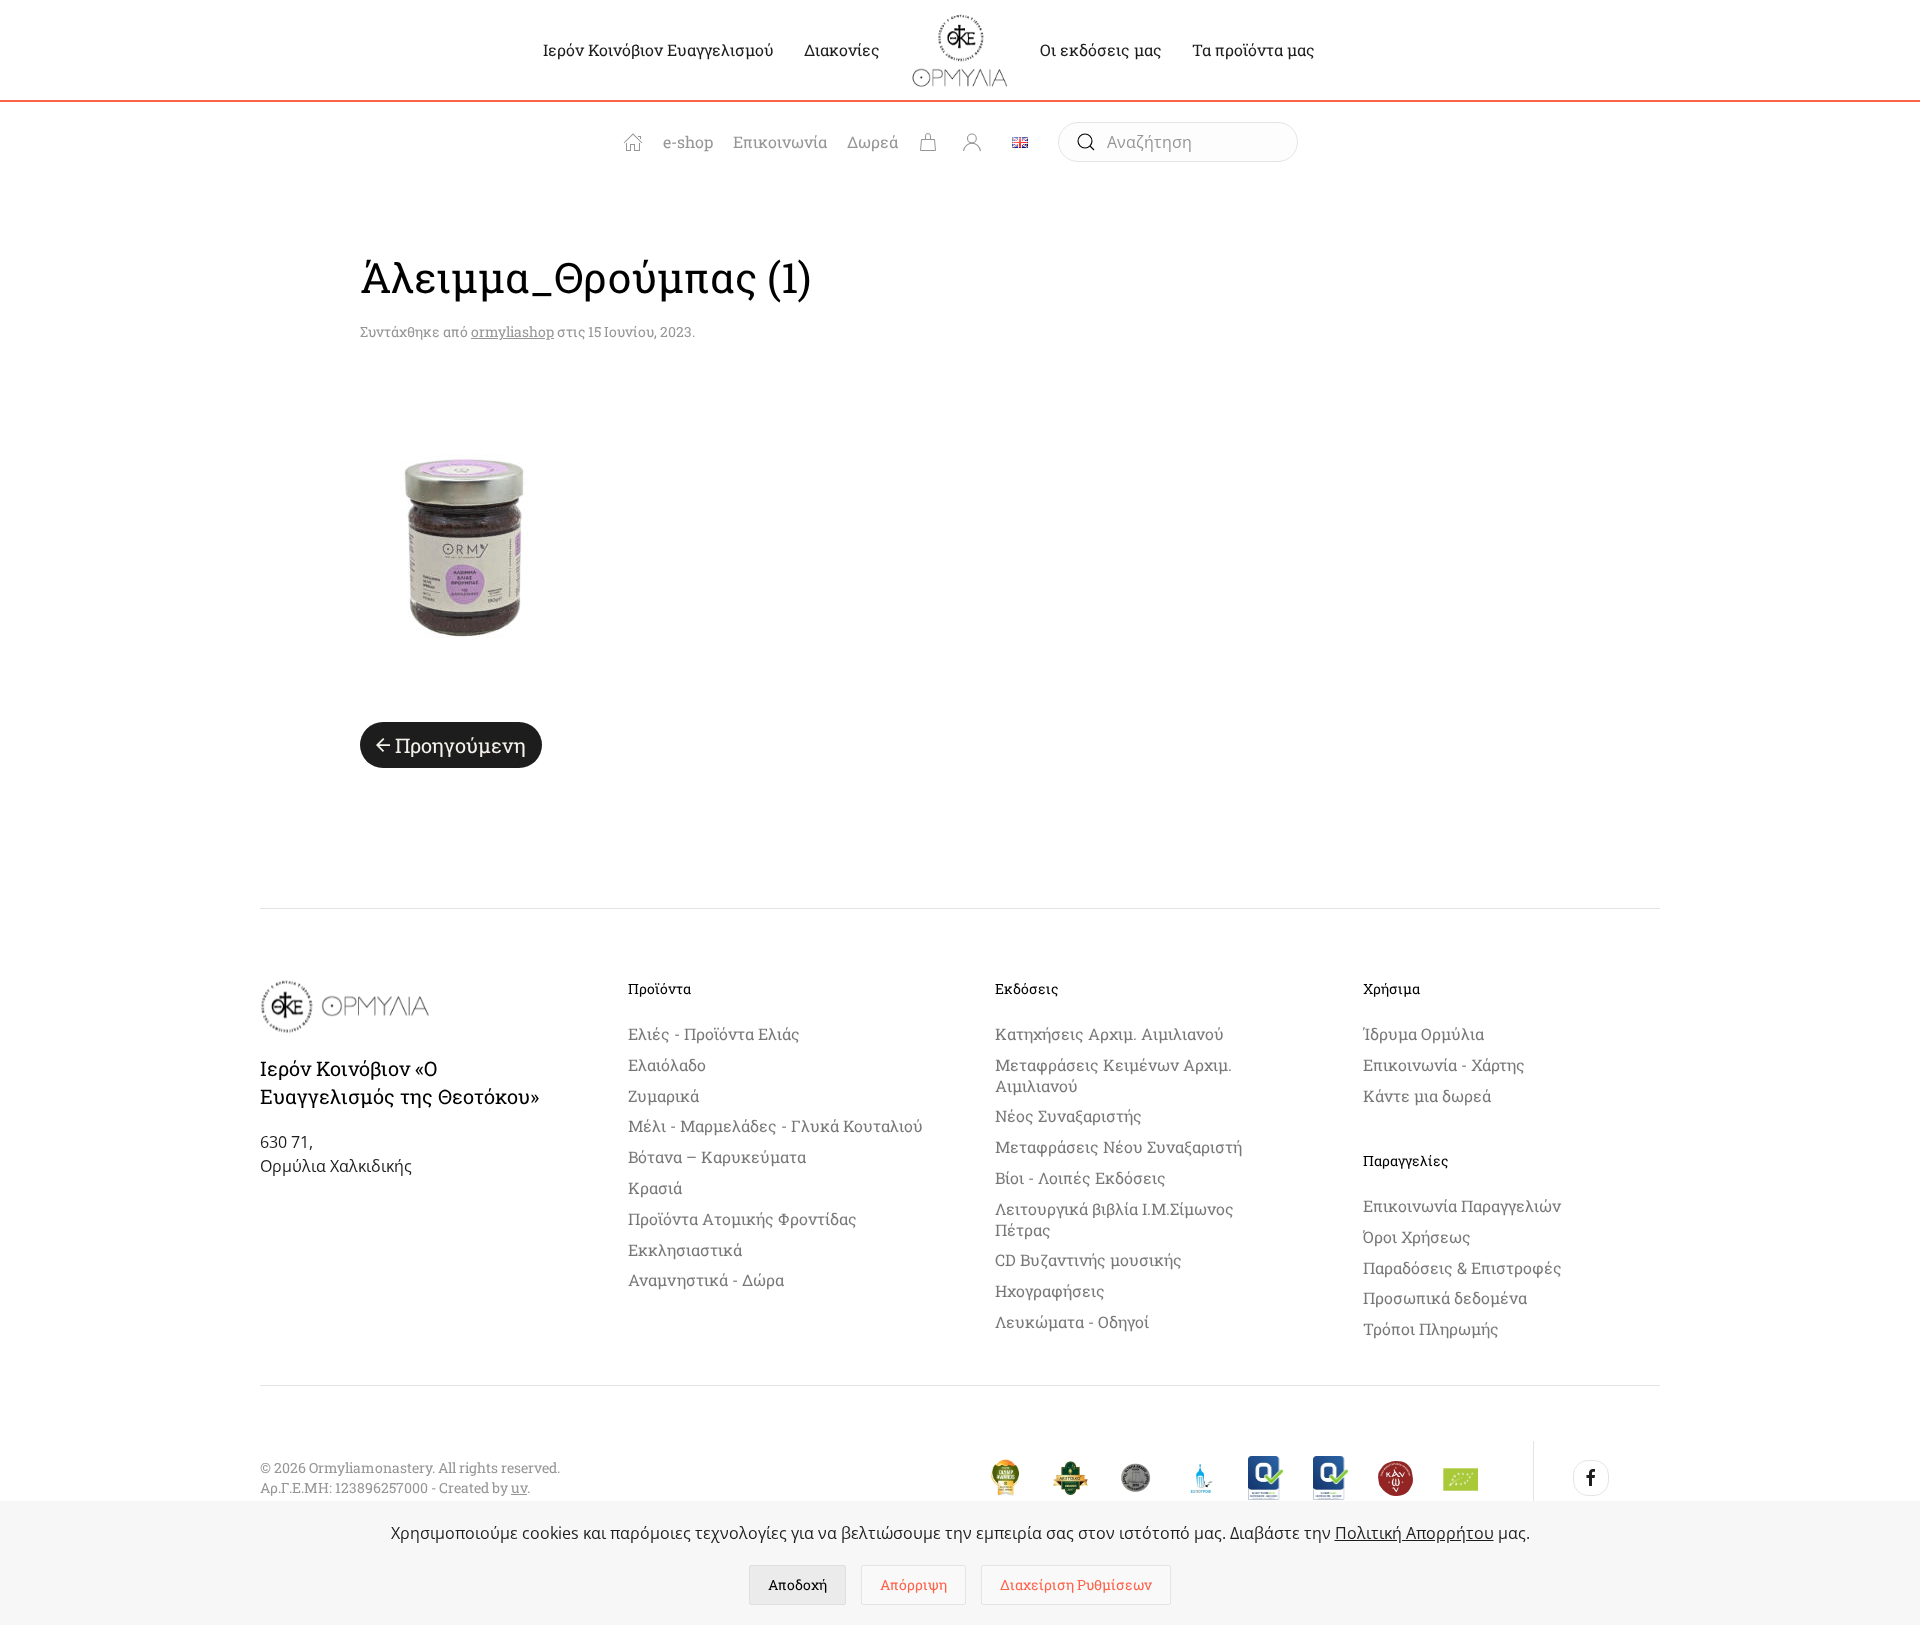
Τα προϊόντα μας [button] (1253, 49)
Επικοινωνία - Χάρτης (1444, 1064)
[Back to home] (960, 50)
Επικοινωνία (780, 141)
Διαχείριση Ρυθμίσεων (1076, 1584)
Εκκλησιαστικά (685, 1249)
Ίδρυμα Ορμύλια (1423, 1033)
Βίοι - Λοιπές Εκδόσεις (1080, 1177)
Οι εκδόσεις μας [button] (1101, 49)
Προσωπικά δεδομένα (1445, 1297)
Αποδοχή (797, 1584)
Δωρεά (872, 141)
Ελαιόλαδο (667, 1064)
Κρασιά (655, 1187)
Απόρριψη (913, 1584)
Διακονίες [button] (842, 49)
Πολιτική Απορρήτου (1414, 1533)
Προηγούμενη (460, 745)
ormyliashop (512, 331)
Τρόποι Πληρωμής (1431, 1328)
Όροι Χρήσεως (1417, 1236)
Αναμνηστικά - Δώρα (706, 1279)
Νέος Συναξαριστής (1068, 1115)
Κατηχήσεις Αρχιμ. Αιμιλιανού (1109, 1033)
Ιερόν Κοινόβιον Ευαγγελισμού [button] (658, 49)
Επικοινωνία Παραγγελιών (1462, 1205)
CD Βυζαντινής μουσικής (1088, 1259)
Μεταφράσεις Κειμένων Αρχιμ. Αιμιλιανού (1113, 1075)
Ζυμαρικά (663, 1095)
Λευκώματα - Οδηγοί (1072, 1321)
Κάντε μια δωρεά (1427, 1095)
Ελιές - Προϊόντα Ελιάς (714, 1033)
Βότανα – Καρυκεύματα (717, 1156)
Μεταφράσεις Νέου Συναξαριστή (1118, 1146)
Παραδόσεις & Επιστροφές (1462, 1267)
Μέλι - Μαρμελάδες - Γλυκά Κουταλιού (775, 1125)
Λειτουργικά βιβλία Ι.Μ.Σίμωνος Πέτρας (1114, 1219)
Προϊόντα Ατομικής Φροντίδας (742, 1218)
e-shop (688, 141)
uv (519, 1487)
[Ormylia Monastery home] (633, 142)
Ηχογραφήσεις (1050, 1290)
